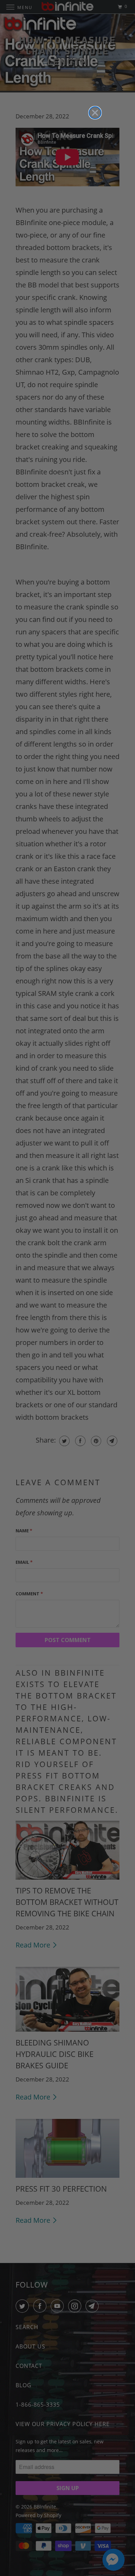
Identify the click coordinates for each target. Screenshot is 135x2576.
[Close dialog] (95, 113)
